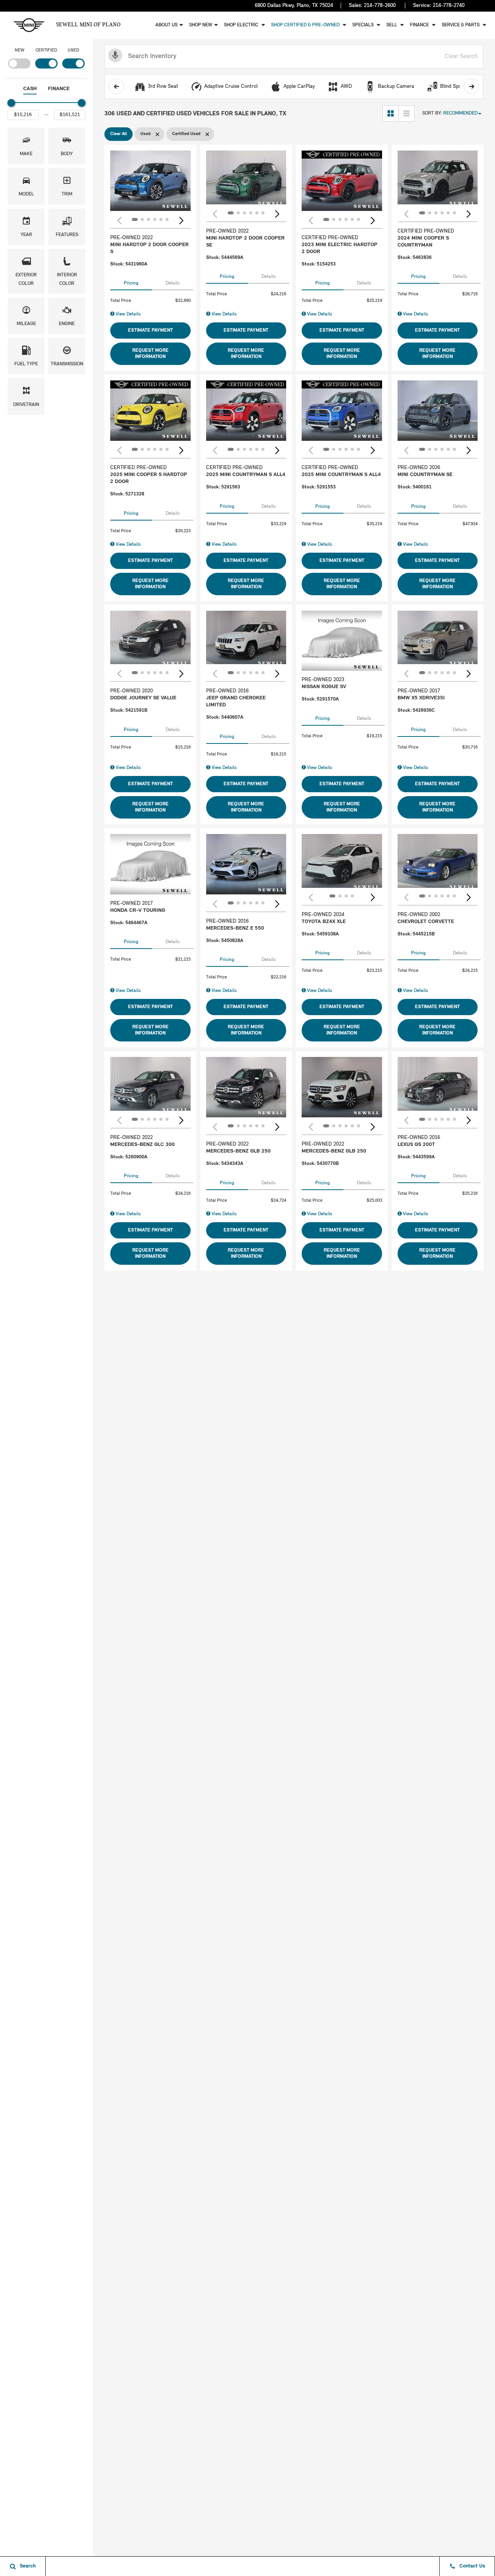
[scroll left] (116, 86)
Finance (420, 25)
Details (173, 283)
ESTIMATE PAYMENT (150, 330)
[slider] (11, 103)
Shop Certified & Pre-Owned (306, 25)
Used (73, 50)
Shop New (201, 25)
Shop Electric (242, 25)
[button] (26, 146)
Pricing (131, 283)
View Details (128, 314)
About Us (166, 25)
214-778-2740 (449, 6)
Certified (46, 50)
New (20, 50)
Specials (364, 25)
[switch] (19, 57)
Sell (392, 25)
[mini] (29, 25)
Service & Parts (461, 25)
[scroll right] (471, 86)
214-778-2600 (380, 6)
